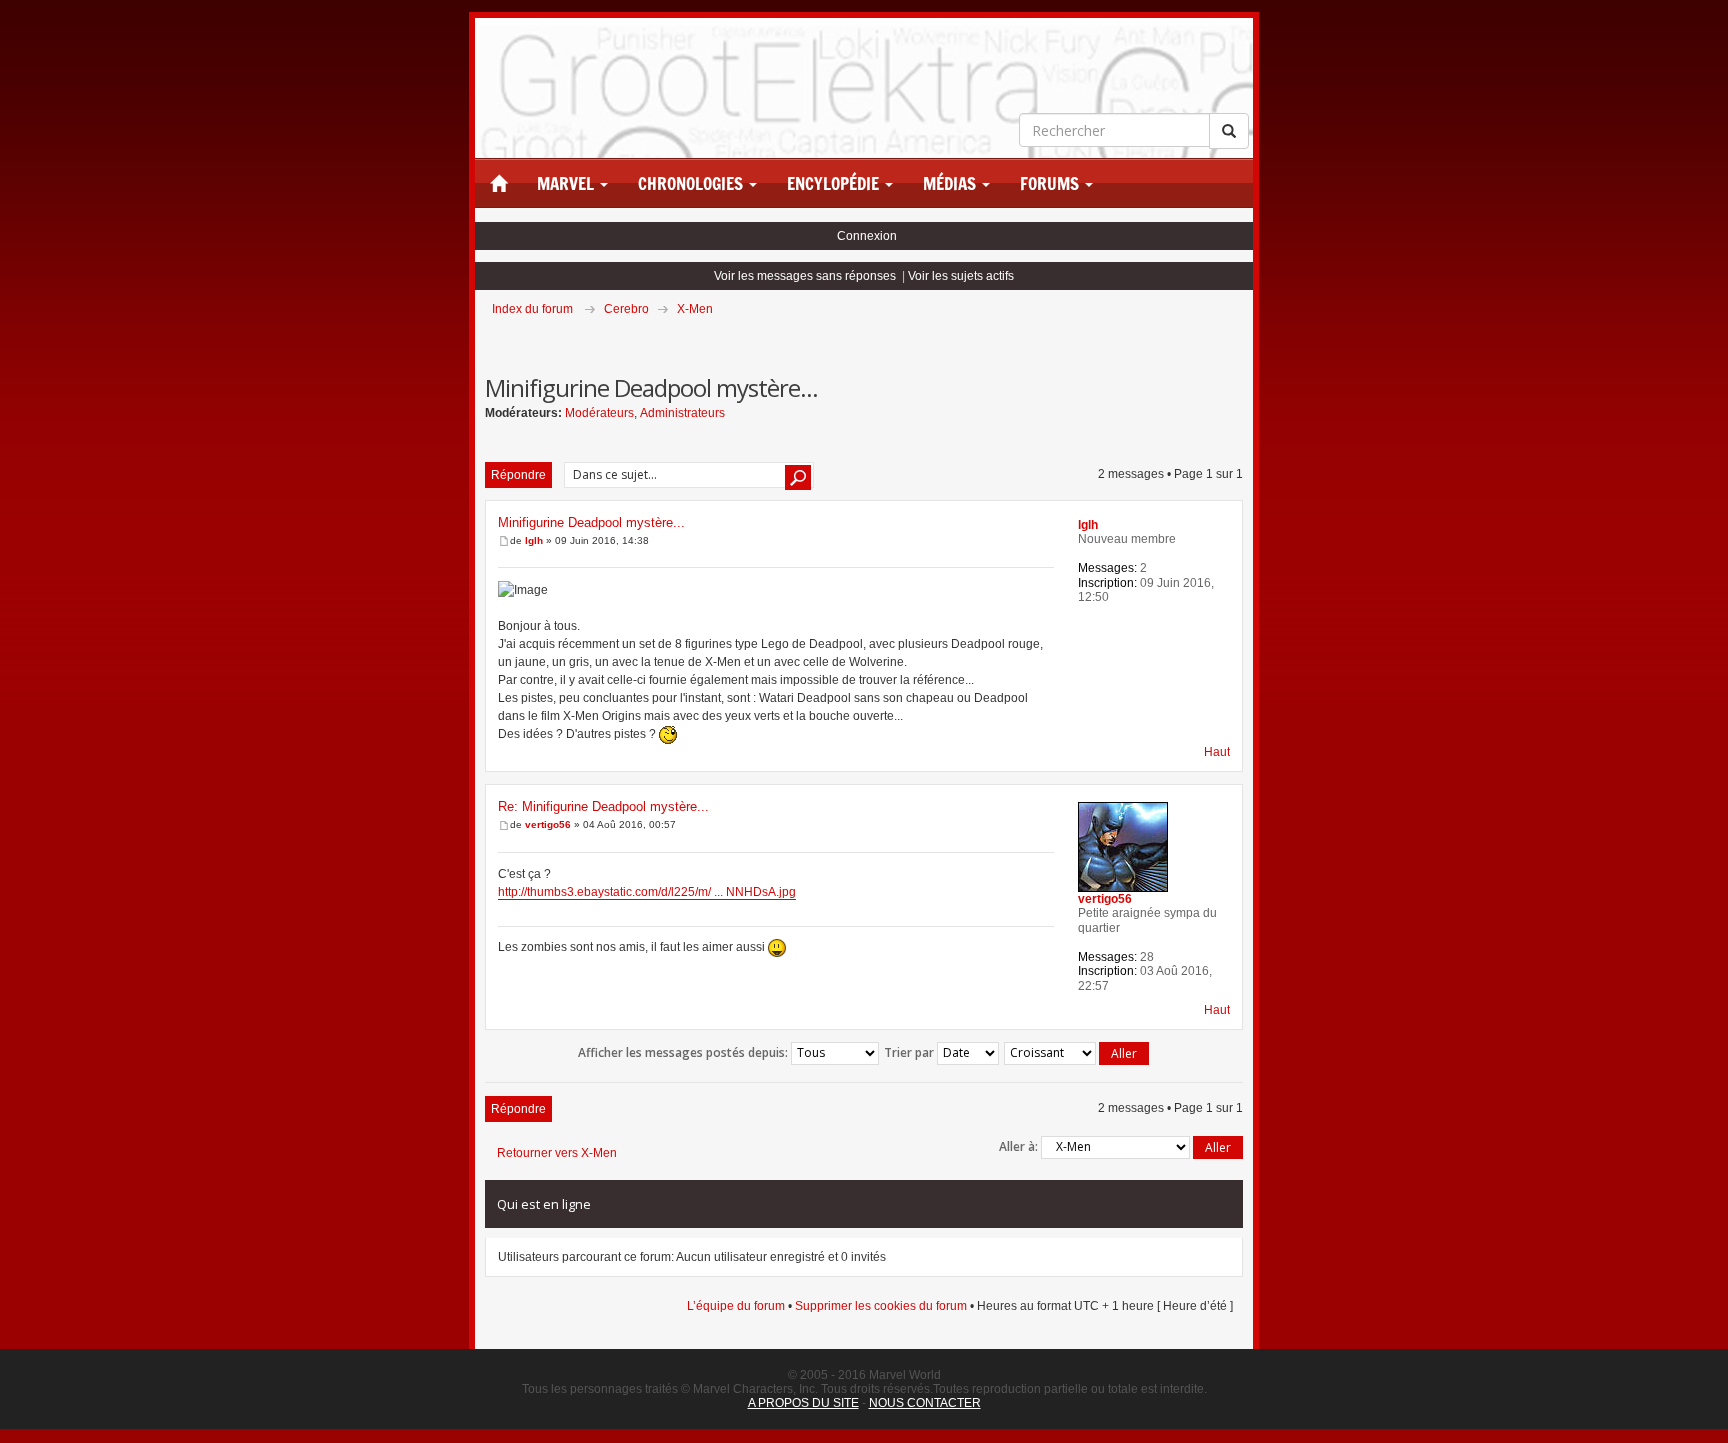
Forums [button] (1051, 184)
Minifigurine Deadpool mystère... (591, 522)
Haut (1217, 752)
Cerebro (626, 309)
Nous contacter (925, 1403)
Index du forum (532, 309)
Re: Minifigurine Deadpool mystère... (603, 806)
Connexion (867, 236)
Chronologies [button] (692, 184)
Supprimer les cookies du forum (881, 1306)
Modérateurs (599, 413)
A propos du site (803, 1403)
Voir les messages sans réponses (805, 276)
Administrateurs (682, 413)
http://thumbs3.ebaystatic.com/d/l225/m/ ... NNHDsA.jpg (647, 892)
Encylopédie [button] (835, 184)
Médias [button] (951, 184)
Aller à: (1018, 1146)
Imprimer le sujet (1242, 337)
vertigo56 (548, 824)
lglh (534, 540)
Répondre (518, 475)
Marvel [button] (567, 184)
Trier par (910, 1052)
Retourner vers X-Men (557, 1153)
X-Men (695, 309)
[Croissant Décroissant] (1077, 1053)
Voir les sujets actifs (961, 276)
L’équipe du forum (736, 1306)
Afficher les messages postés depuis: (684, 1052)
